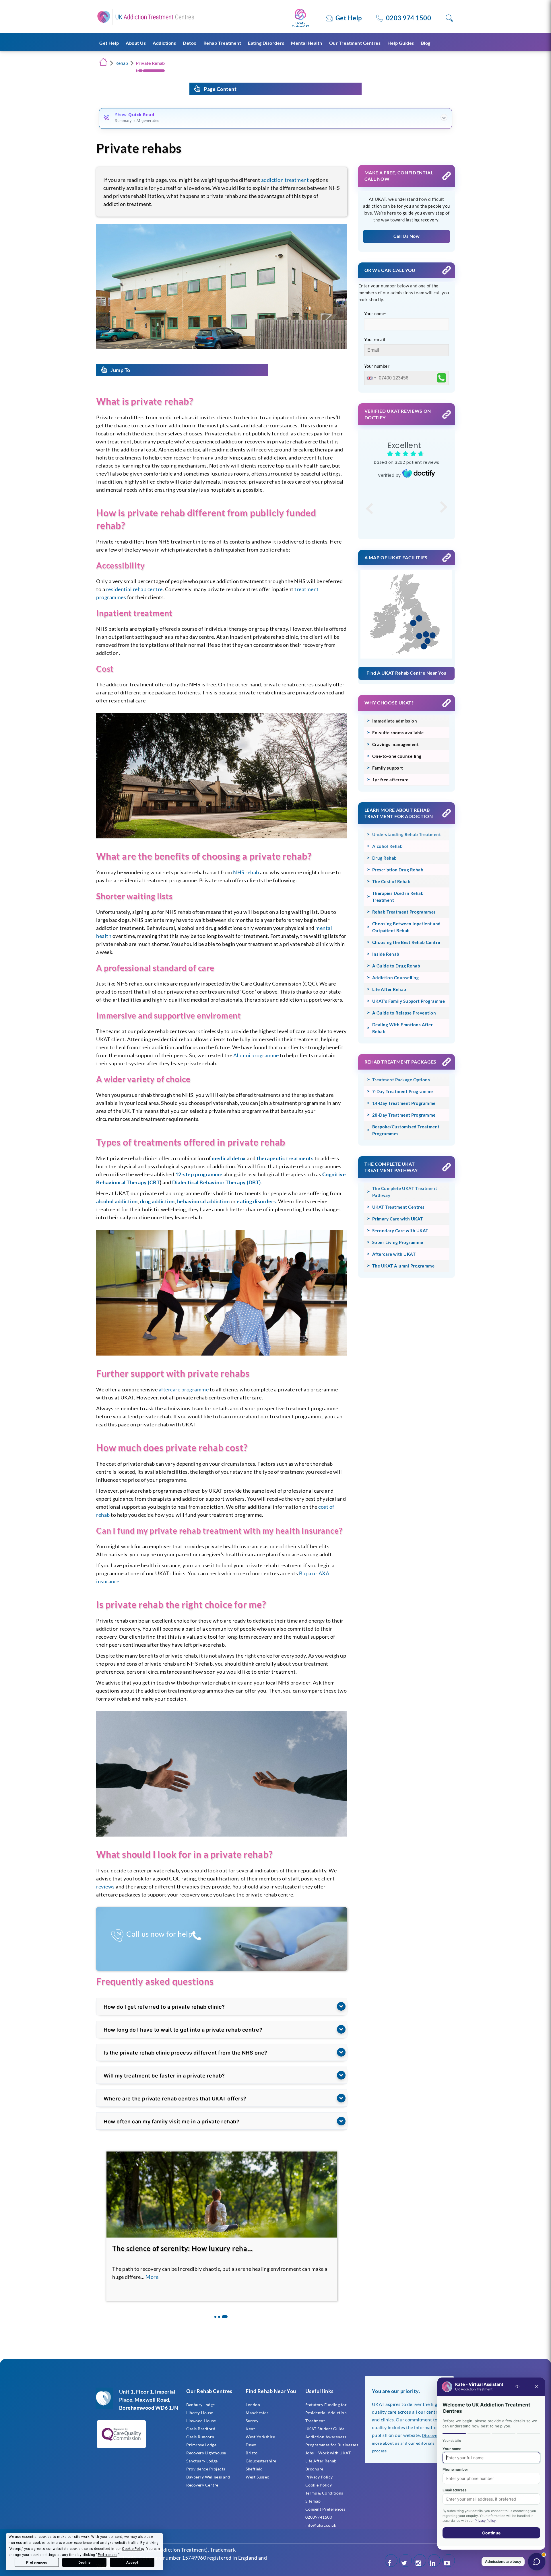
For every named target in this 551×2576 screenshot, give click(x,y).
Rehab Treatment (222, 43)
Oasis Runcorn (200, 2437)
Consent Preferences (325, 2509)
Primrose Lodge (201, 2445)
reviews (105, 1886)
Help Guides (401, 43)
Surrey (252, 2421)
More (173, 2277)
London (253, 2405)
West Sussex (257, 2477)
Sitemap (313, 2501)
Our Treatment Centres (355, 43)
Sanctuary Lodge (202, 2461)
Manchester (257, 2413)
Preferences (37, 2563)
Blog (426, 43)
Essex (251, 2445)
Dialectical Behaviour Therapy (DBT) (217, 1182)
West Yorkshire (260, 2437)
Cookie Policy (319, 2485)
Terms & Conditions (324, 2493)
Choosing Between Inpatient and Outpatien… (187, 2248)
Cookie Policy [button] (133, 2549)
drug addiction (157, 1201)
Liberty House (200, 2413)
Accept (132, 2563)
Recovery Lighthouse (206, 2453)
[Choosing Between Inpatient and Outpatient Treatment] (222, 2195)
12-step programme (199, 1174)
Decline (84, 2563)
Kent (250, 2429)
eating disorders (256, 1201)
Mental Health (307, 43)
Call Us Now (407, 236)
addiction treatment (285, 180)
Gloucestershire (261, 2461)
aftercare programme (184, 1389)
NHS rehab (246, 872)
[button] (217, 2317)
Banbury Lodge (201, 2405)
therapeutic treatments (285, 1158)
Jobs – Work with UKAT (328, 2453)
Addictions (164, 43)
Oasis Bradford (201, 2429)
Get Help (349, 18)
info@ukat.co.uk (321, 2525)
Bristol (252, 2453)
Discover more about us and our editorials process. (406, 2443)
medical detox (229, 1158)
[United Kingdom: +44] (371, 378)
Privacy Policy (319, 2477)
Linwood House (201, 2421)
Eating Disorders (266, 43)
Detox (190, 43)
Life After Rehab (321, 2461)
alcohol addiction (117, 1201)
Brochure (314, 2469)
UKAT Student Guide (325, 2429)
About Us (136, 43)
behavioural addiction (203, 1201)
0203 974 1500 (409, 18)
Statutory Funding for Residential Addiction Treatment (326, 2413)
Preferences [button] (108, 2555)
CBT (155, 1182)
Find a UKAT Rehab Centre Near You (407, 673)
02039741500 (319, 2517)
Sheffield (254, 2469)
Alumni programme (256, 1055)
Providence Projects (206, 2469)
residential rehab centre (134, 589)
